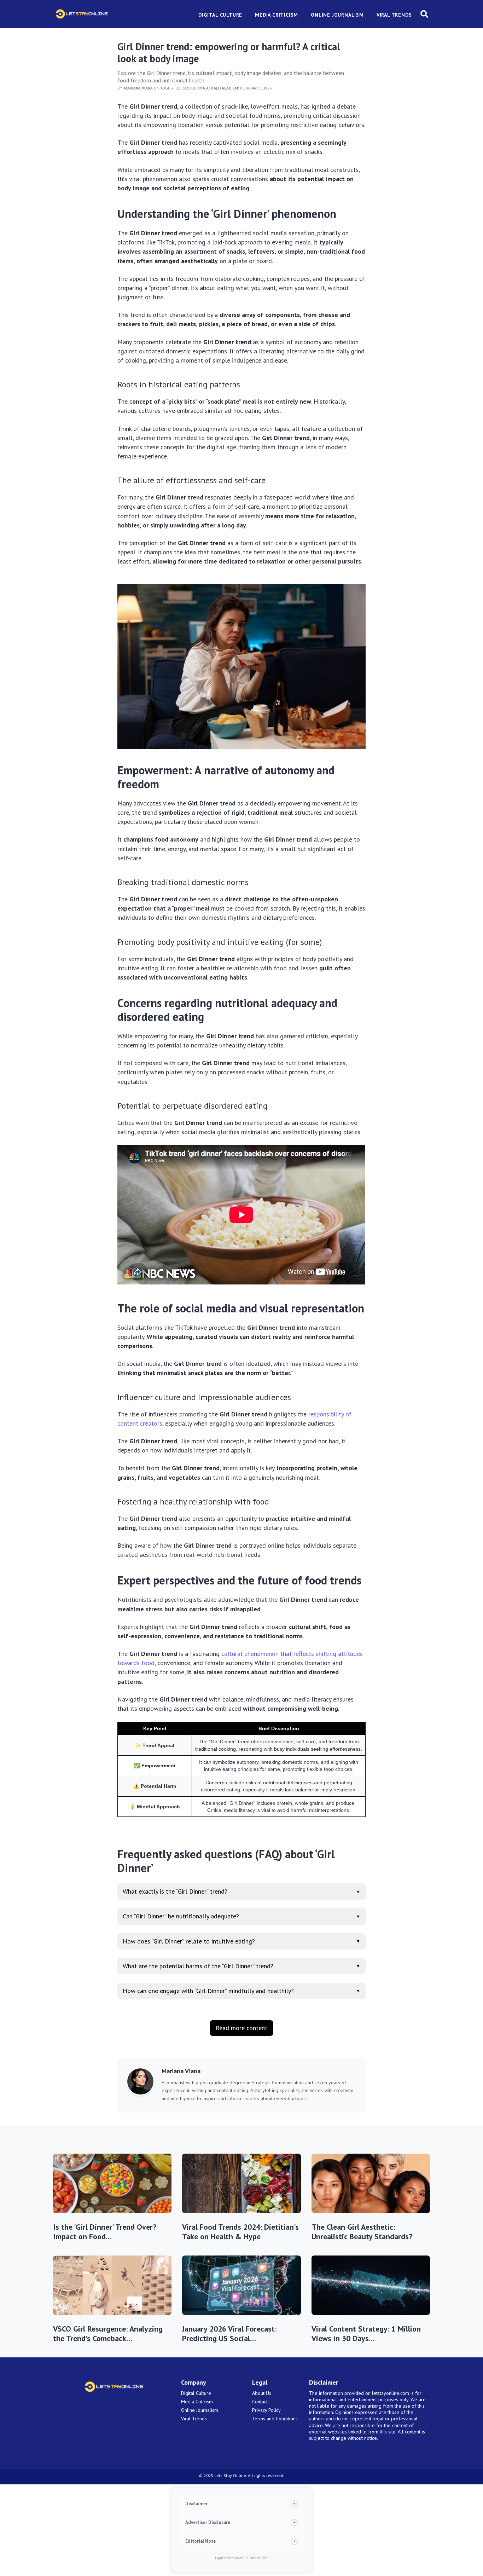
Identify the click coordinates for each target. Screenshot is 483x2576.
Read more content (241, 2028)
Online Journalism (200, 2410)
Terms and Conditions (275, 2419)
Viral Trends (194, 2419)
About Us (262, 2393)
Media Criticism (197, 2402)
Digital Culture (196, 2393)
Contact (260, 2402)
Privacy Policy (266, 2410)
